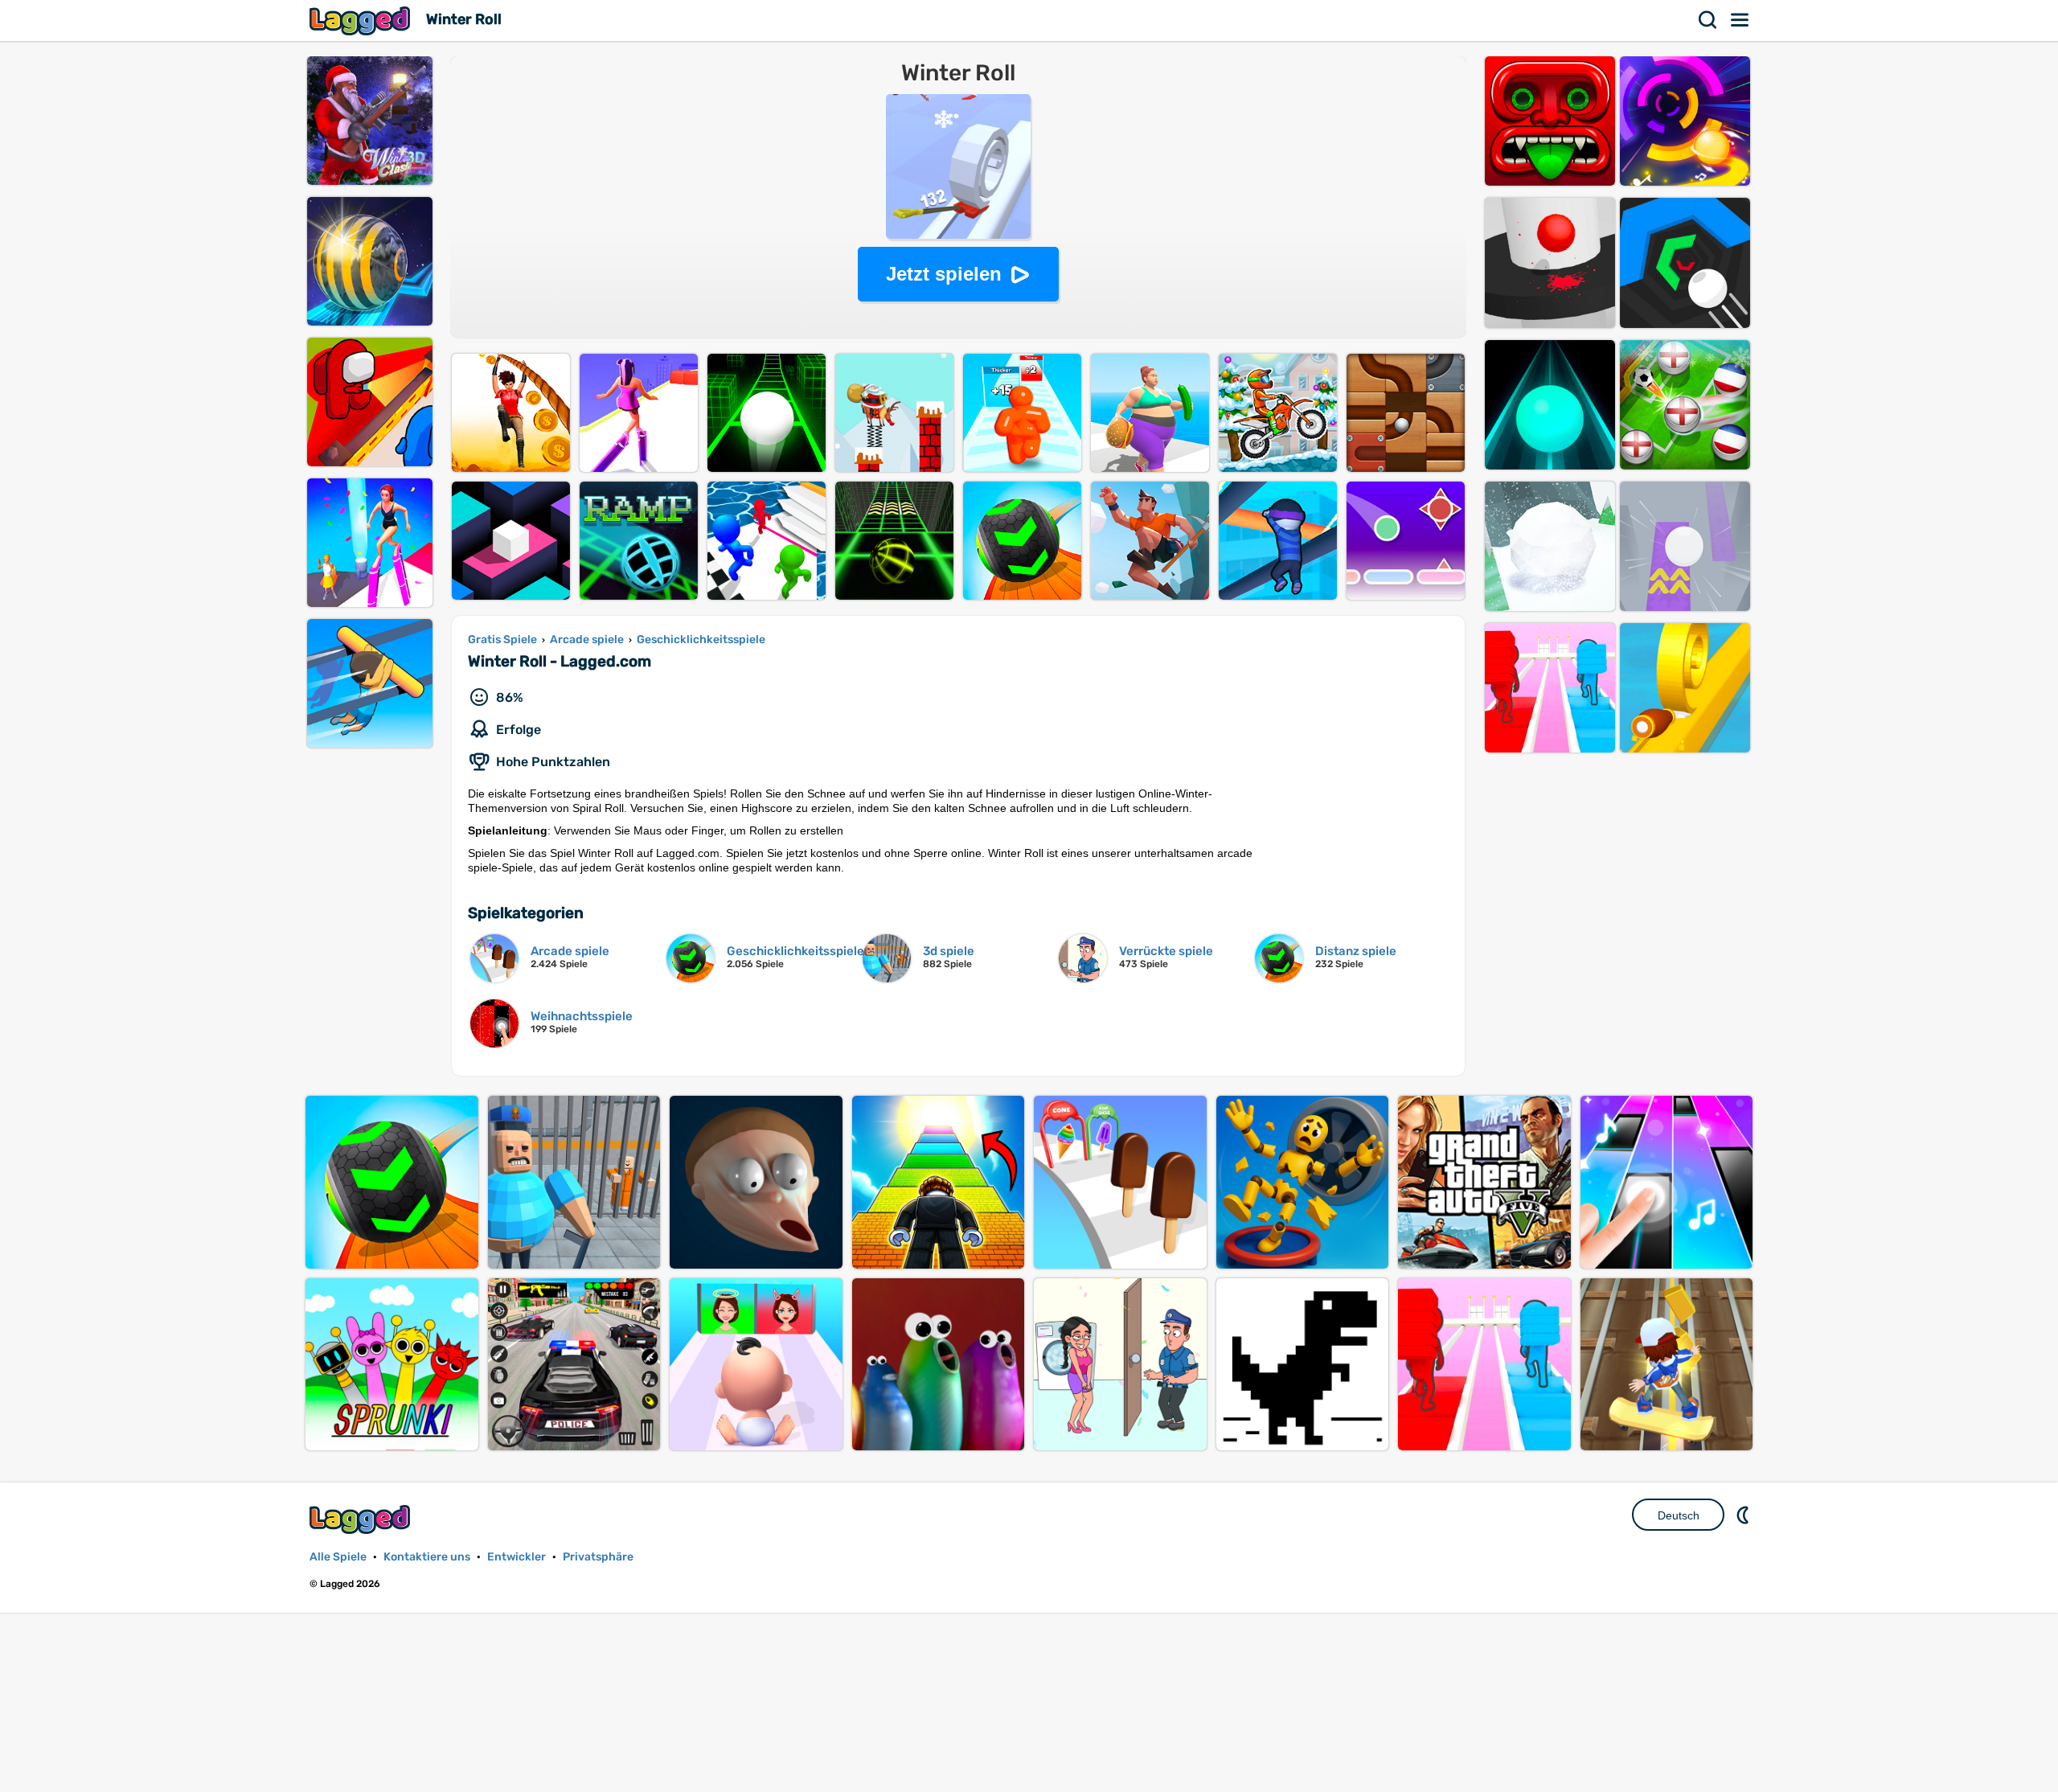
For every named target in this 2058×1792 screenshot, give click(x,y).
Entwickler (517, 1557)
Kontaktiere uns (427, 1557)
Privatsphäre (598, 1557)
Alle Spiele (338, 1557)
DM (1744, 1515)
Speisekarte (1740, 20)
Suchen (1708, 20)
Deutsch (1679, 1515)
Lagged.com (362, 1519)
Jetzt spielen (944, 274)
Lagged (362, 21)
